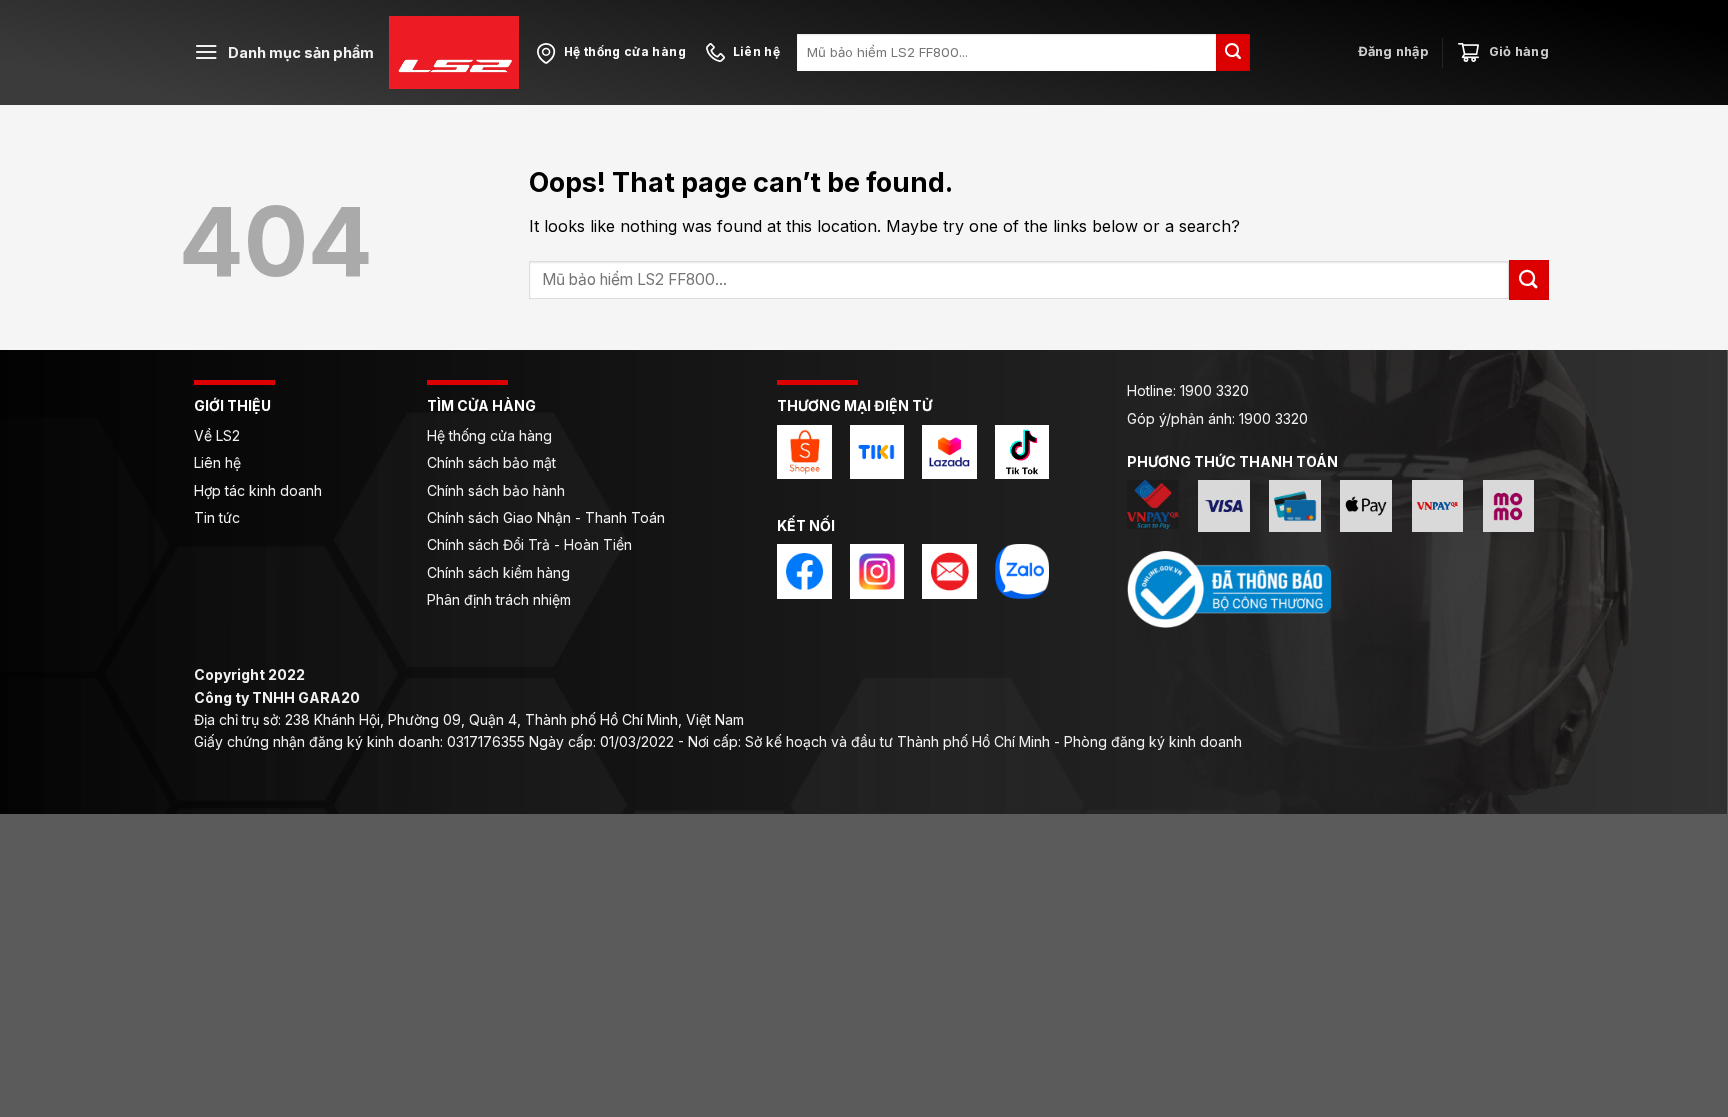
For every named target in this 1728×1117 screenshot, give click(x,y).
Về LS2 (217, 435)
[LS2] (454, 52)
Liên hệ (219, 462)
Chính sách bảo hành (496, 490)
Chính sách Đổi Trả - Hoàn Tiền (529, 544)
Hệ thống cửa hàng (489, 435)
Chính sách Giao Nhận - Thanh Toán (546, 517)
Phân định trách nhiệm (499, 599)
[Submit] (1233, 52)
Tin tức (217, 517)
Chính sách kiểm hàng (498, 572)
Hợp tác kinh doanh (258, 490)
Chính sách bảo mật (491, 462)
